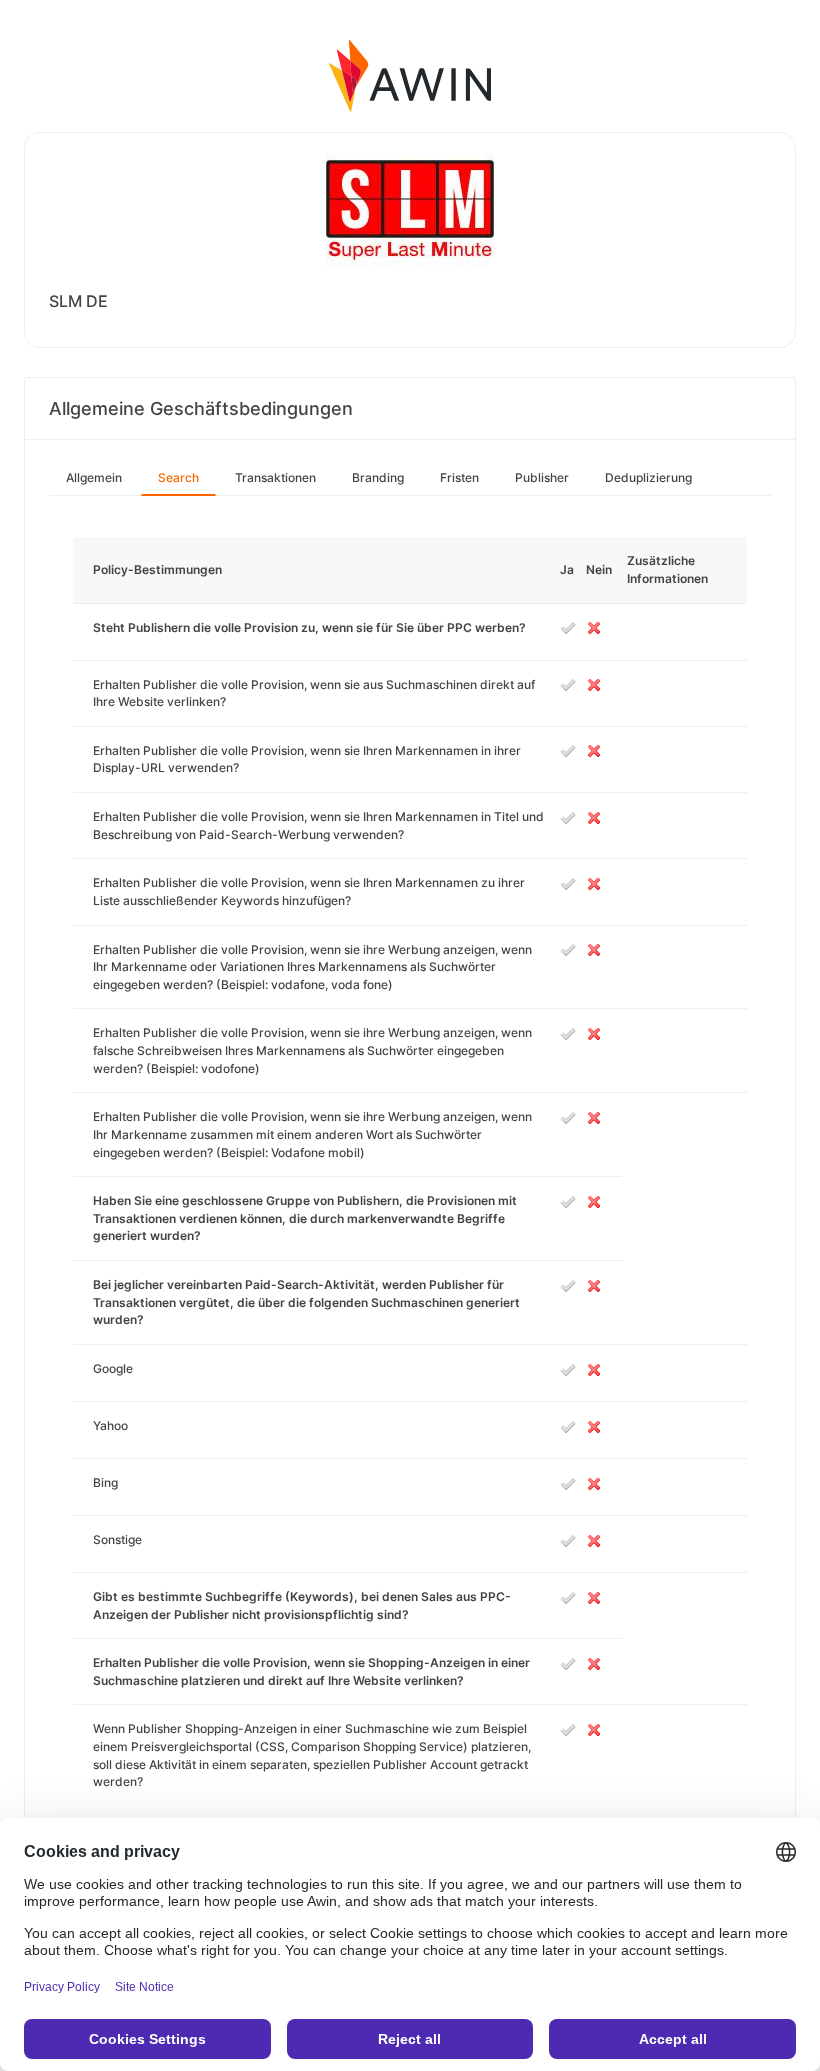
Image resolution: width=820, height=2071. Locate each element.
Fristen (459, 477)
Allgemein (94, 477)
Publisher (542, 477)
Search (178, 477)
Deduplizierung (648, 477)
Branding (378, 477)
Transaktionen (275, 477)
